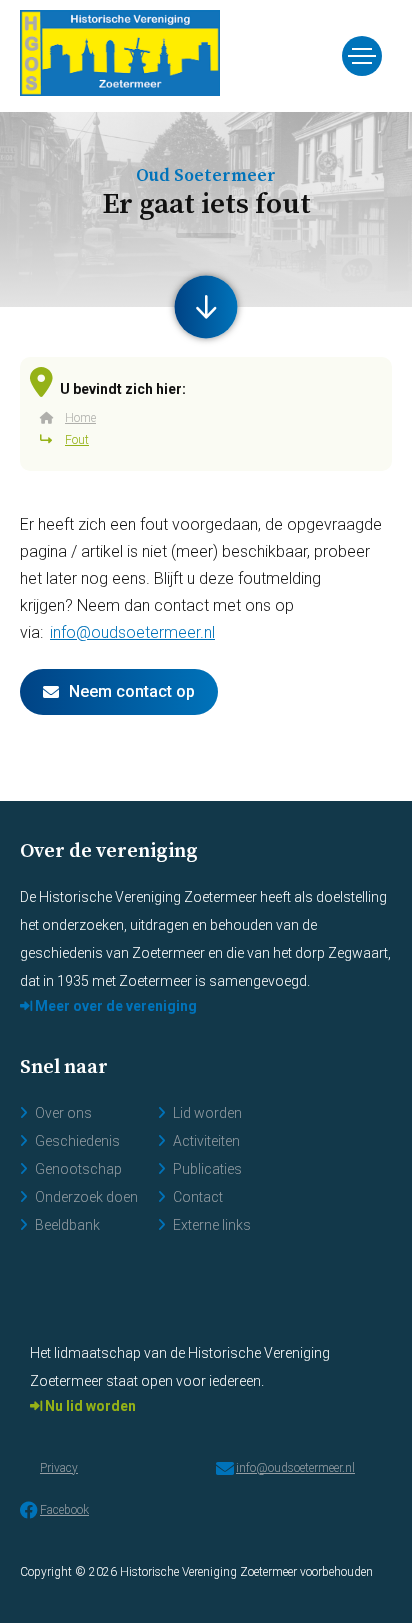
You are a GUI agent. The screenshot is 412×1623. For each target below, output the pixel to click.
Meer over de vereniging (114, 1006)
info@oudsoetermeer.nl (132, 632)
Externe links (212, 1225)
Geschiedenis (77, 1141)
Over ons (63, 1113)
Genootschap (78, 1169)
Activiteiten (206, 1141)
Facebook (64, 1510)
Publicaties (207, 1169)
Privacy (59, 1468)
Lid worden (207, 1113)
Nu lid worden (89, 1406)
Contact (198, 1197)
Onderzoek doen (86, 1197)
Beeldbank (67, 1225)
